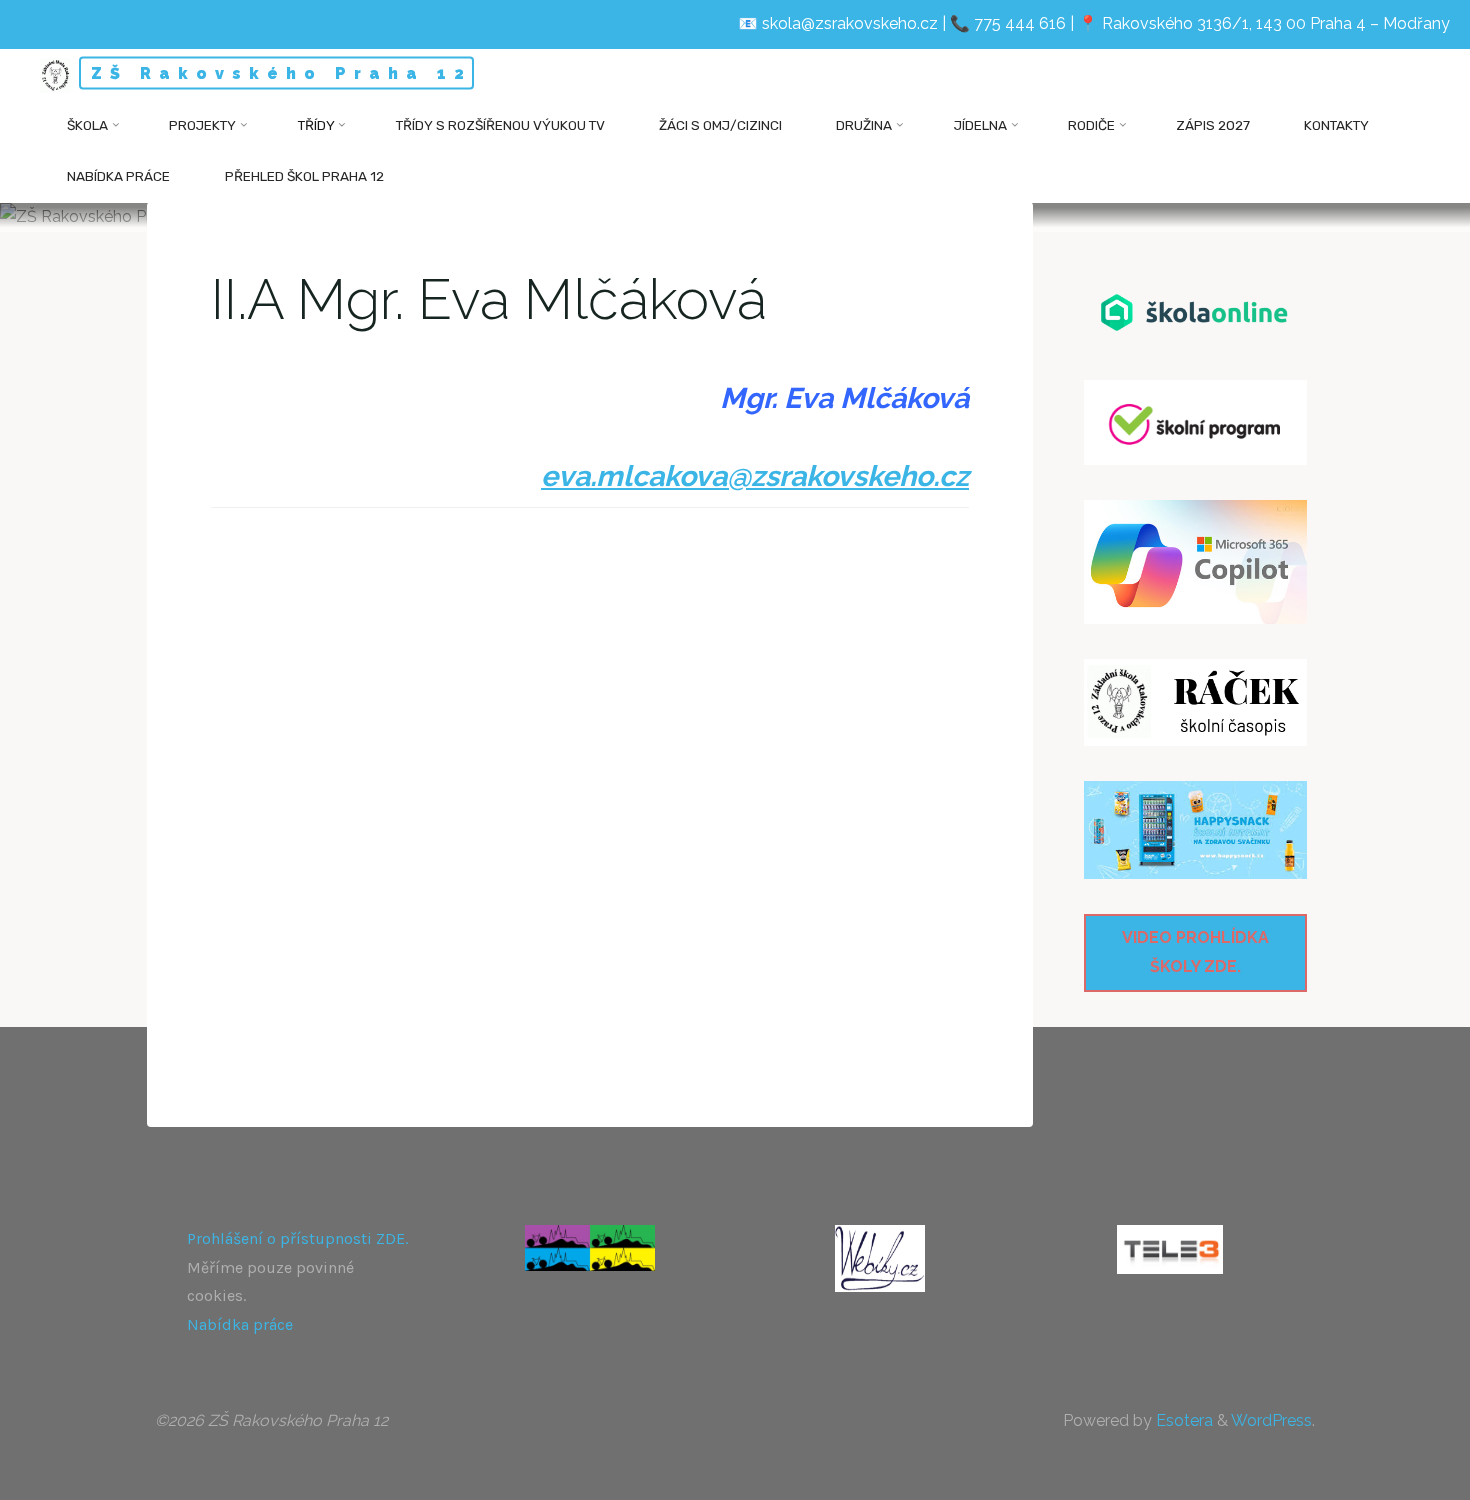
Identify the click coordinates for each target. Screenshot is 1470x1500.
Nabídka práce (240, 1324)
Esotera (1182, 1420)
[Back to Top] (1392, 1472)
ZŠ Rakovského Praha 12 (281, 73)
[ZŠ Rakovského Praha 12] (55, 74)
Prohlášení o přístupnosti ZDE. (297, 1238)
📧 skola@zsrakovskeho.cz (838, 23)
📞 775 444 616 (1008, 23)
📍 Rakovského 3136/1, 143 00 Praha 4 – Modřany (1264, 23)
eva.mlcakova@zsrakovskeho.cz (755, 475)
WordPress (1271, 1420)
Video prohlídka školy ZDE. (1195, 952)
